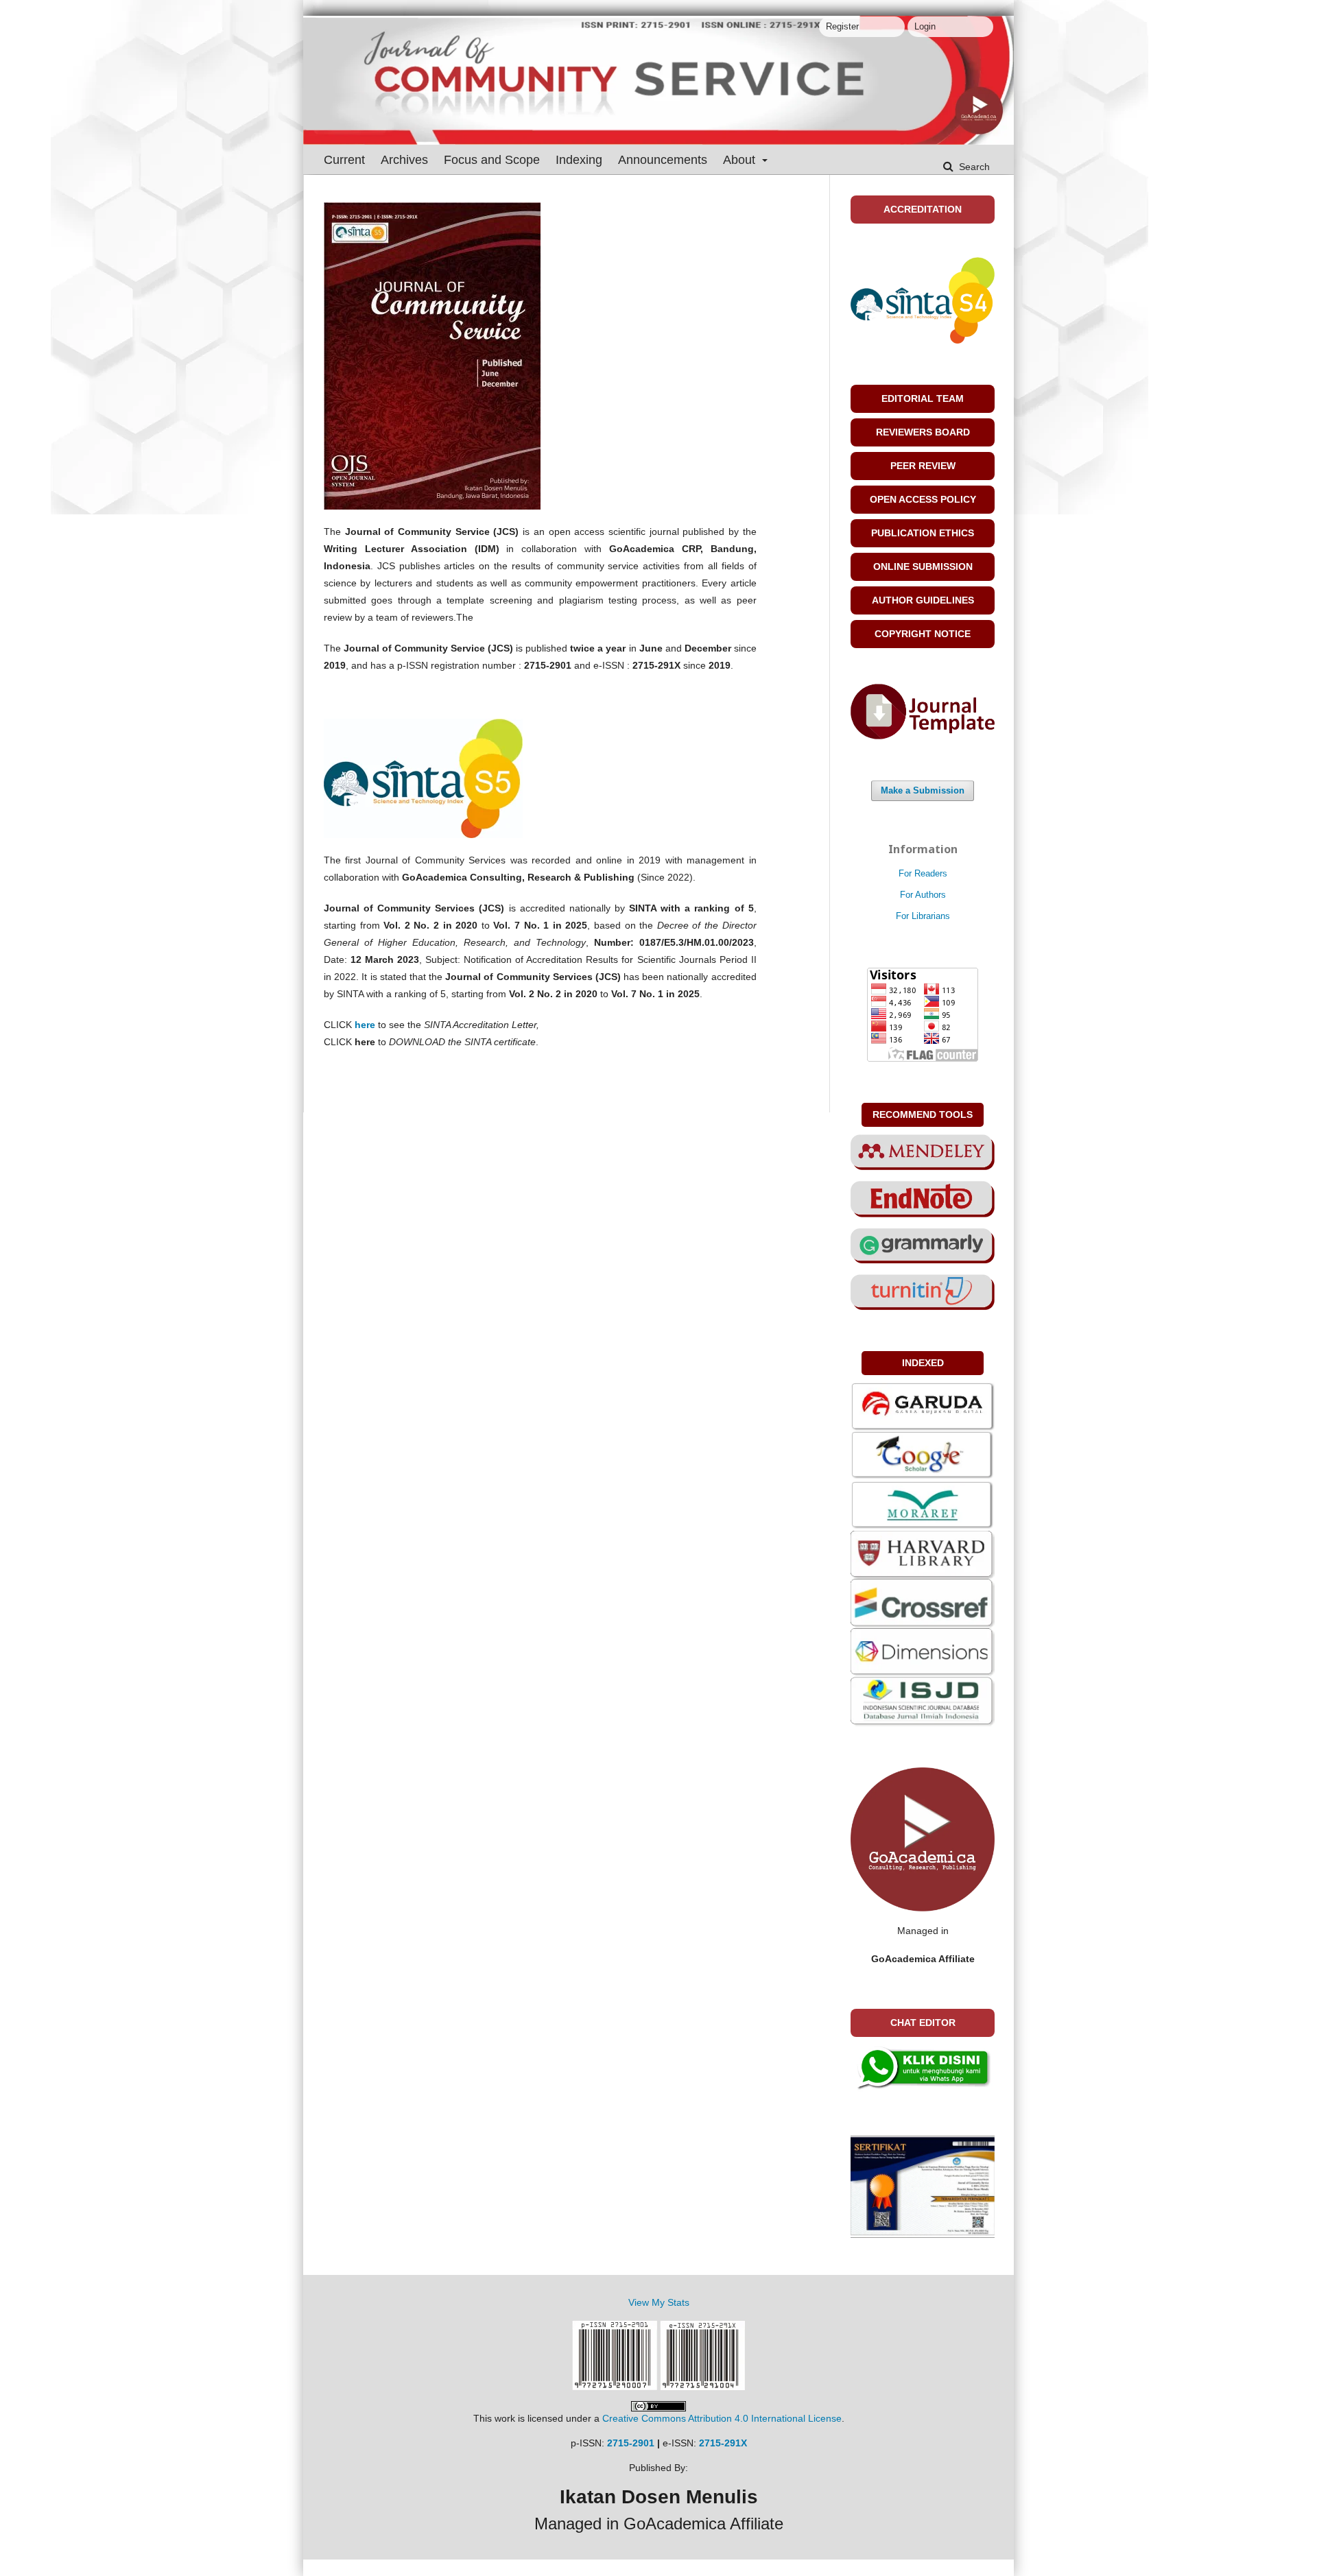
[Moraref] (923, 1505)
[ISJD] (923, 1701)
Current (344, 160)
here (365, 1025)
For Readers (923, 873)
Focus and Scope (492, 160)
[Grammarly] (923, 1245)
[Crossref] (923, 1603)
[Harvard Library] (923, 1554)
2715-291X (723, 2443)
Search (973, 167)
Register (842, 26)
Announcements (663, 160)
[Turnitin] (923, 1291)
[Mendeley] (923, 1152)
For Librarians (923, 916)
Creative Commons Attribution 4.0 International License (722, 2418)
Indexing (579, 160)
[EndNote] (923, 1198)
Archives (404, 160)
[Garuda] (923, 1406)
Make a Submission (923, 790)
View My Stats (659, 2302)
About (741, 160)
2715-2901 (631, 2443)
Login (925, 26)
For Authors (923, 895)
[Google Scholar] (923, 1455)
